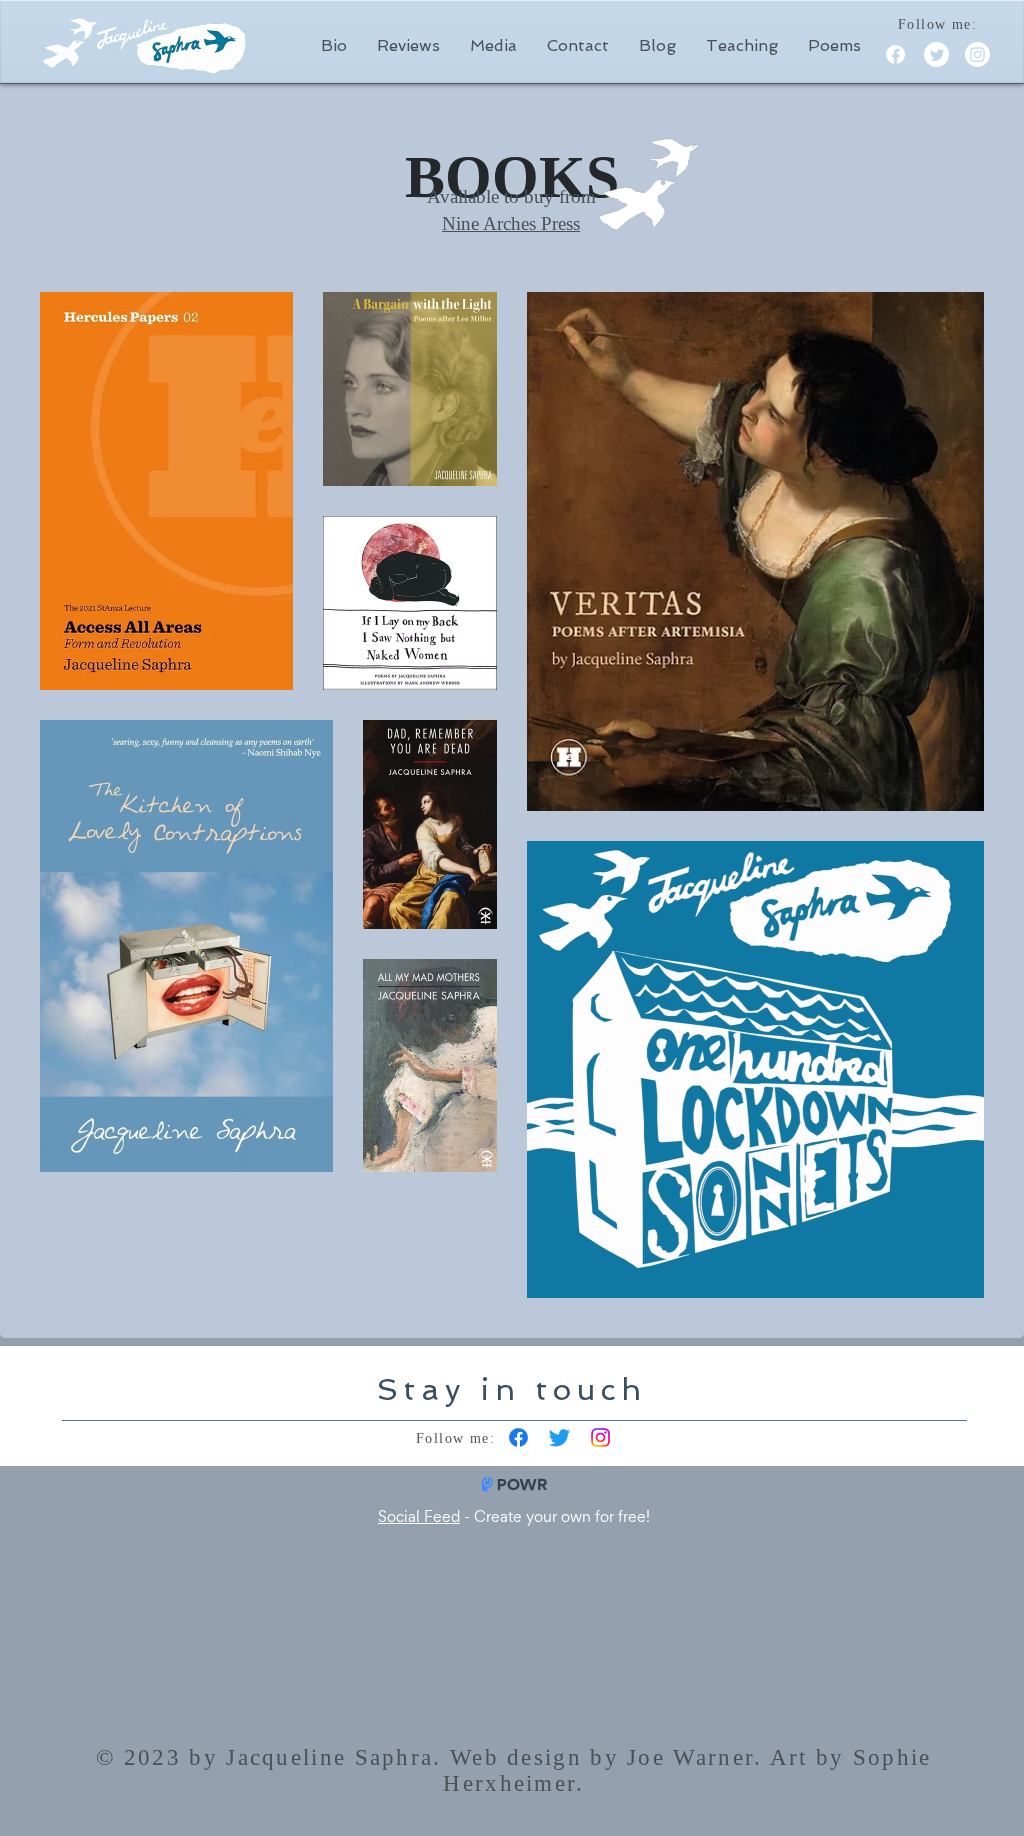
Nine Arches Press (511, 223)
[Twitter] (936, 54)
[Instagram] (977, 54)
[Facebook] (895, 54)
